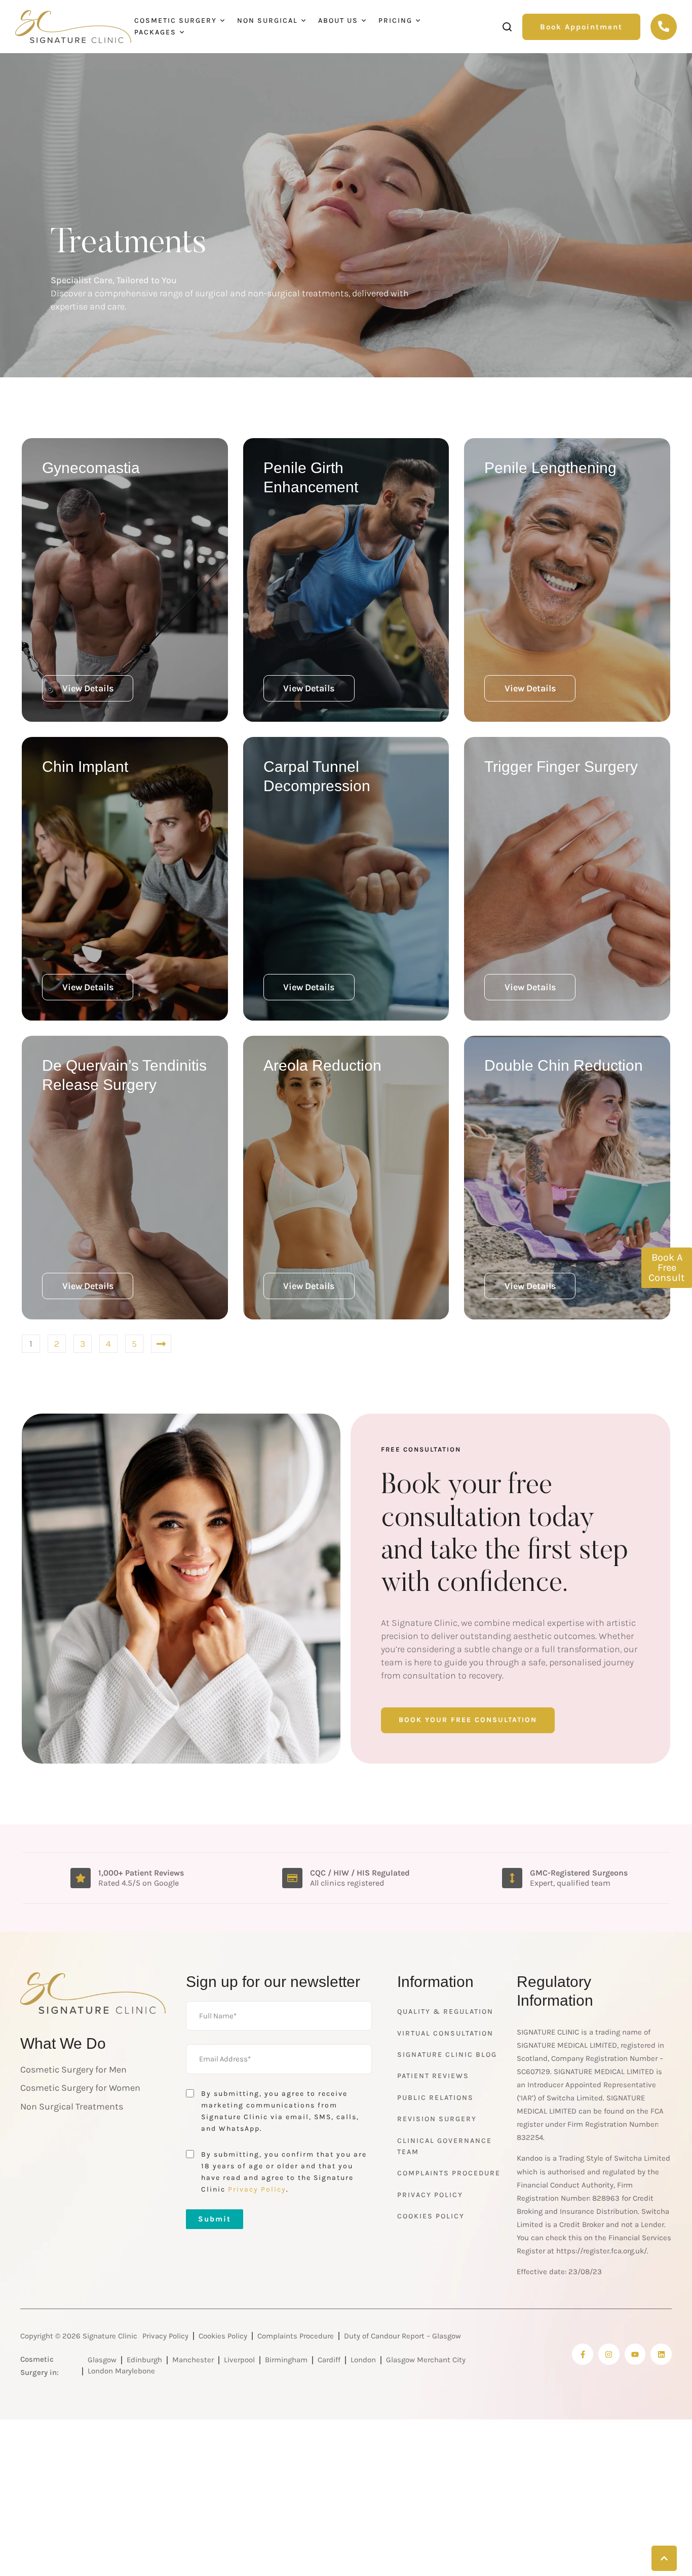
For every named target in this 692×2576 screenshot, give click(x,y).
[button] (581, 27)
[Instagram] (609, 2354)
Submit (215, 2219)
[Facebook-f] (583, 2354)
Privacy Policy (257, 2189)
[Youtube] (635, 2354)
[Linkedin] (661, 2354)
